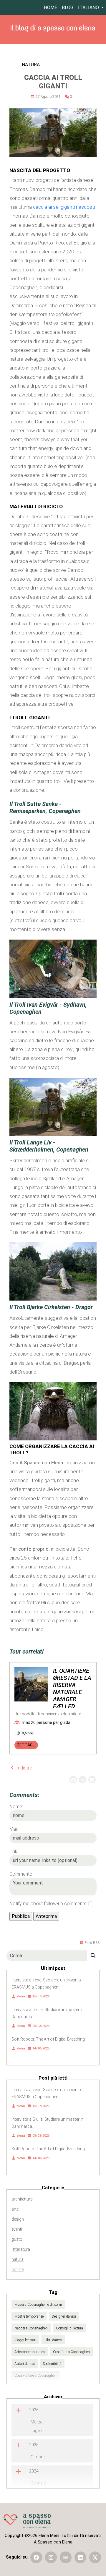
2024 (34, 2471)
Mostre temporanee (29, 2316)
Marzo (37, 2422)
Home (50, 8)
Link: (14, 1852)
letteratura (21, 2249)
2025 (34, 2445)
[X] (95, 2557)
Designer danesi (64, 2316)
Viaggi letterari (25, 2340)
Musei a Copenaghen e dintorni (38, 2305)
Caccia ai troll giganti (53, 82)
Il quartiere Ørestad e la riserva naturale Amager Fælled (72, 1688)
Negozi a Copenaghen (31, 2328)
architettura (22, 2199)
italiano (89, 8)
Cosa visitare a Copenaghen (35, 2376)
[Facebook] (36, 2557)
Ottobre (38, 2457)
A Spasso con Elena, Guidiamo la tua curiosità (27, 2521)
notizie (18, 2269)
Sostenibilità (52, 2364)
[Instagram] (51, 2557)
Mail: (14, 1829)
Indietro (24, 1768)
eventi (17, 2229)
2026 (34, 2410)
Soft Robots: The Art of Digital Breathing (48, 2039)
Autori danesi (25, 2364)
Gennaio (38, 2483)
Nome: (16, 1807)
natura (31, 65)
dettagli (26, 1745)
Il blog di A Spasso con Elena (53, 28)
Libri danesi (53, 2340)
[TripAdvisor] (66, 2557)
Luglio (36, 2431)
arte (15, 2209)
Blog (68, 8)
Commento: (21, 1874)
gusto (17, 2239)
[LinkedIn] (80, 2557)
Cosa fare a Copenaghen (71, 2352)
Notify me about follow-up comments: (48, 1904)
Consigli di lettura (69, 2328)
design (18, 2219)
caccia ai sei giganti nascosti (64, 207)
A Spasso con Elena (53, 2542)
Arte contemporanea (30, 2352)
